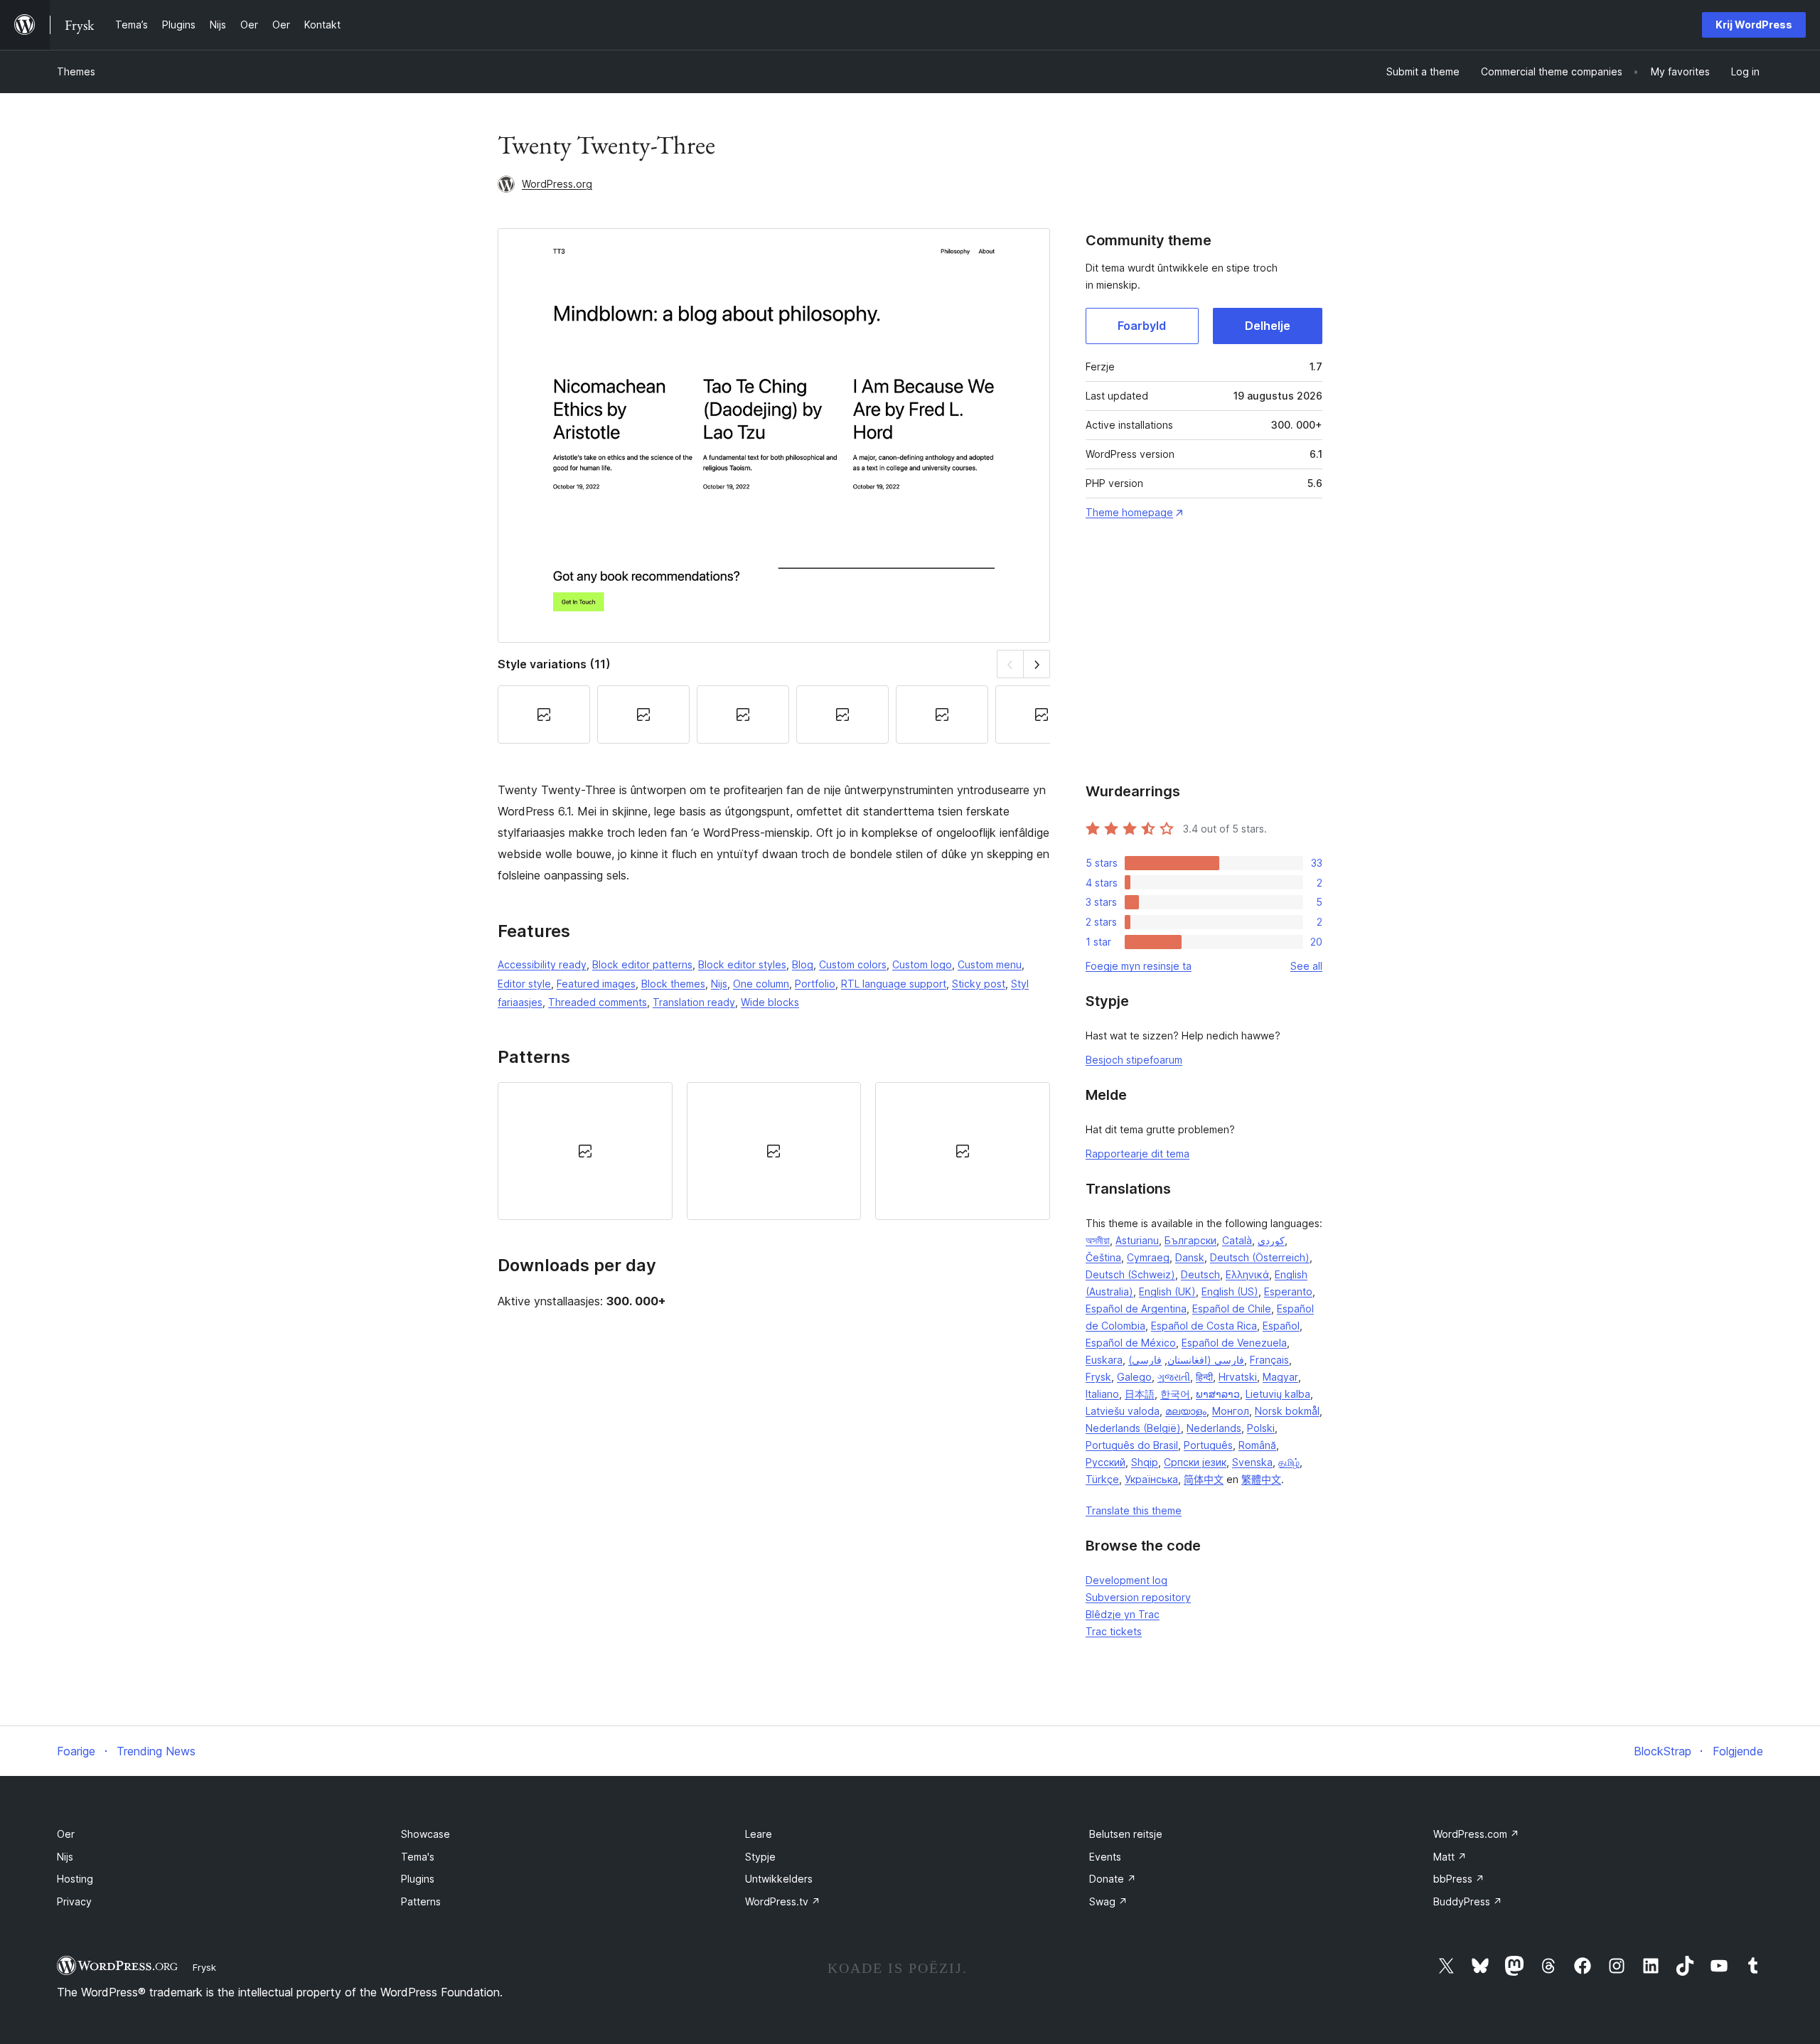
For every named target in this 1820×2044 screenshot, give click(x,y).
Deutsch (1200, 1274)
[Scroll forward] (1037, 664)
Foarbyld (1142, 326)
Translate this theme (1134, 1510)
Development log (1126, 1580)
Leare (759, 1834)
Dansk (1190, 1257)
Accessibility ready (542, 964)
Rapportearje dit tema (1137, 1154)
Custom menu (990, 964)
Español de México (1131, 1343)
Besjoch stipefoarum (1134, 1060)
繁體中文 (1261, 1479)
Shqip (1145, 1462)
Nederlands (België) (1133, 1428)
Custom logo (922, 964)
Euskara (1104, 1360)
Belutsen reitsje (1126, 1834)
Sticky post (979, 984)
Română (1257, 1445)
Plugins (418, 1879)
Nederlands (1214, 1428)
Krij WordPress (1754, 25)
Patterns (421, 1901)
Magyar (1280, 1377)
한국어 (1175, 1394)
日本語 (1140, 1394)
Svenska (1252, 1462)
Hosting (75, 1879)
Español (1281, 1326)
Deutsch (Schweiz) (1130, 1274)
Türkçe (1102, 1479)
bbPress (1459, 1879)
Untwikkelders (779, 1879)
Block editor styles (742, 964)
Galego (1134, 1377)
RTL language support (894, 984)
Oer (66, 1834)
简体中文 (1204, 1479)
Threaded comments (598, 1002)
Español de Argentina (1136, 1309)
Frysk (1098, 1377)
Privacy (74, 1901)
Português (1208, 1445)
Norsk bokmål (1287, 1411)
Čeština (1103, 1257)
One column (761, 984)
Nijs (719, 984)
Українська (1151, 1479)
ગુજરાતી (1174, 1377)
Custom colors (853, 964)
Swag (1108, 1901)
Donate (1113, 1879)
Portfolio (815, 984)
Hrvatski (1238, 1377)
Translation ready (694, 1002)
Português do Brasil (1132, 1445)
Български (1190, 1240)
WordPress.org (557, 184)
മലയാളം (1186, 1411)
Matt (1450, 1857)
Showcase (425, 1834)
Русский (1106, 1462)
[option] (585, 1151)
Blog (803, 964)
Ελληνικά (1247, 1274)
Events (1105, 1857)
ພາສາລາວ (1218, 1394)
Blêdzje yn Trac (1123, 1614)
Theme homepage (1129, 512)
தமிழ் (1289, 1462)
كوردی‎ (1271, 1240)
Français (1269, 1360)
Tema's (418, 1857)
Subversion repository (1138, 1597)
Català (1237, 1240)
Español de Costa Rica (1204, 1326)
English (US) (1230, 1291)
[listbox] (774, 1151)
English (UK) (1167, 1291)
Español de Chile (1232, 1309)
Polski (1261, 1428)
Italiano (1102, 1394)
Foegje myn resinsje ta (1139, 966)
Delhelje (1268, 326)
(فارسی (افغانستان (1186, 1360)
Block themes (673, 984)
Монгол (1231, 1411)
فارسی (1147, 1360)
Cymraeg (1148, 1257)
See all (1306, 966)
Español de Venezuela (1234, 1343)
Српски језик (1195, 1462)
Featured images (596, 984)
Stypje (760, 1857)
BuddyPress (1468, 1901)
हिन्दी (1204, 1377)
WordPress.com (1476, 1834)
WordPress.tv (783, 1901)
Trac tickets (1114, 1631)
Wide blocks (770, 1002)
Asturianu (1137, 1240)
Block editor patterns (642, 964)
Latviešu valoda (1123, 1411)
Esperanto (1288, 1291)
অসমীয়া (1098, 1240)
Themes (76, 71)
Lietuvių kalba (1278, 1394)
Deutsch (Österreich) (1260, 1257)
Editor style (524, 984)
